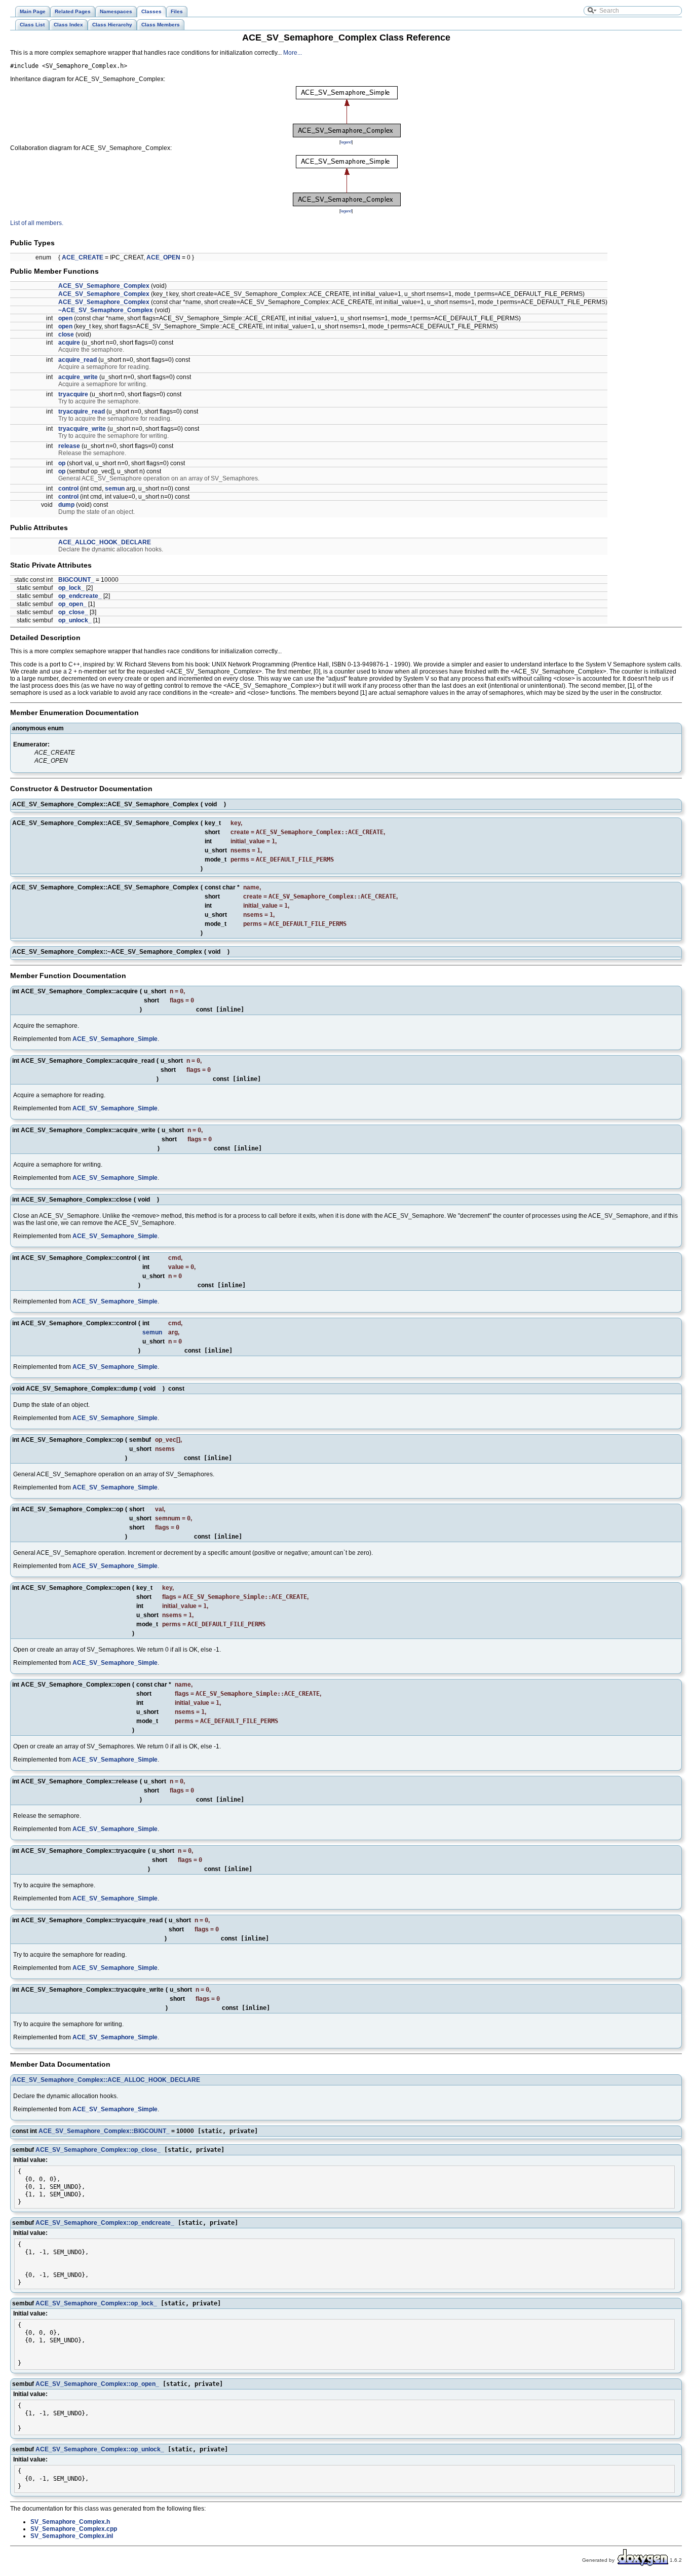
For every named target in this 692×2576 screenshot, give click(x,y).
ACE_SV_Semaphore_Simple (115, 1039)
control (68, 489)
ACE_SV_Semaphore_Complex (104, 286)
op (62, 463)
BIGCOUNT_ (76, 580)
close (66, 334)
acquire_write (78, 377)
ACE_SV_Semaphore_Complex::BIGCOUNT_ (104, 2131)
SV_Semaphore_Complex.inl (72, 2536)
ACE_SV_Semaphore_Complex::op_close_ (98, 2150)
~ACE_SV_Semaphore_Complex (106, 310)
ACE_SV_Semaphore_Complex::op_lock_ (96, 2303)
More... (293, 53)
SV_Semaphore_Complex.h (70, 2522)
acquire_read (78, 360)
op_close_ (73, 612)
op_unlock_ (75, 620)
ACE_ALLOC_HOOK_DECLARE (105, 542)
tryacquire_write (82, 429)
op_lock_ (71, 588)
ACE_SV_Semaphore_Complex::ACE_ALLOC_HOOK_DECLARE (106, 2080)
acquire (69, 343)
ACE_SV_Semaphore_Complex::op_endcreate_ (105, 2223)
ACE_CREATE (83, 257)
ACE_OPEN (163, 257)
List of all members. (37, 223)
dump (66, 505)
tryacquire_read (82, 412)
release (69, 446)
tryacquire (73, 394)
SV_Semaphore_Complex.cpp (74, 2529)
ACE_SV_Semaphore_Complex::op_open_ (97, 2384)
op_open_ (72, 604)
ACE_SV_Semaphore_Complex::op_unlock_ (100, 2449)
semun (115, 489)
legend (346, 142)
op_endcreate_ (80, 596)
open (65, 318)
